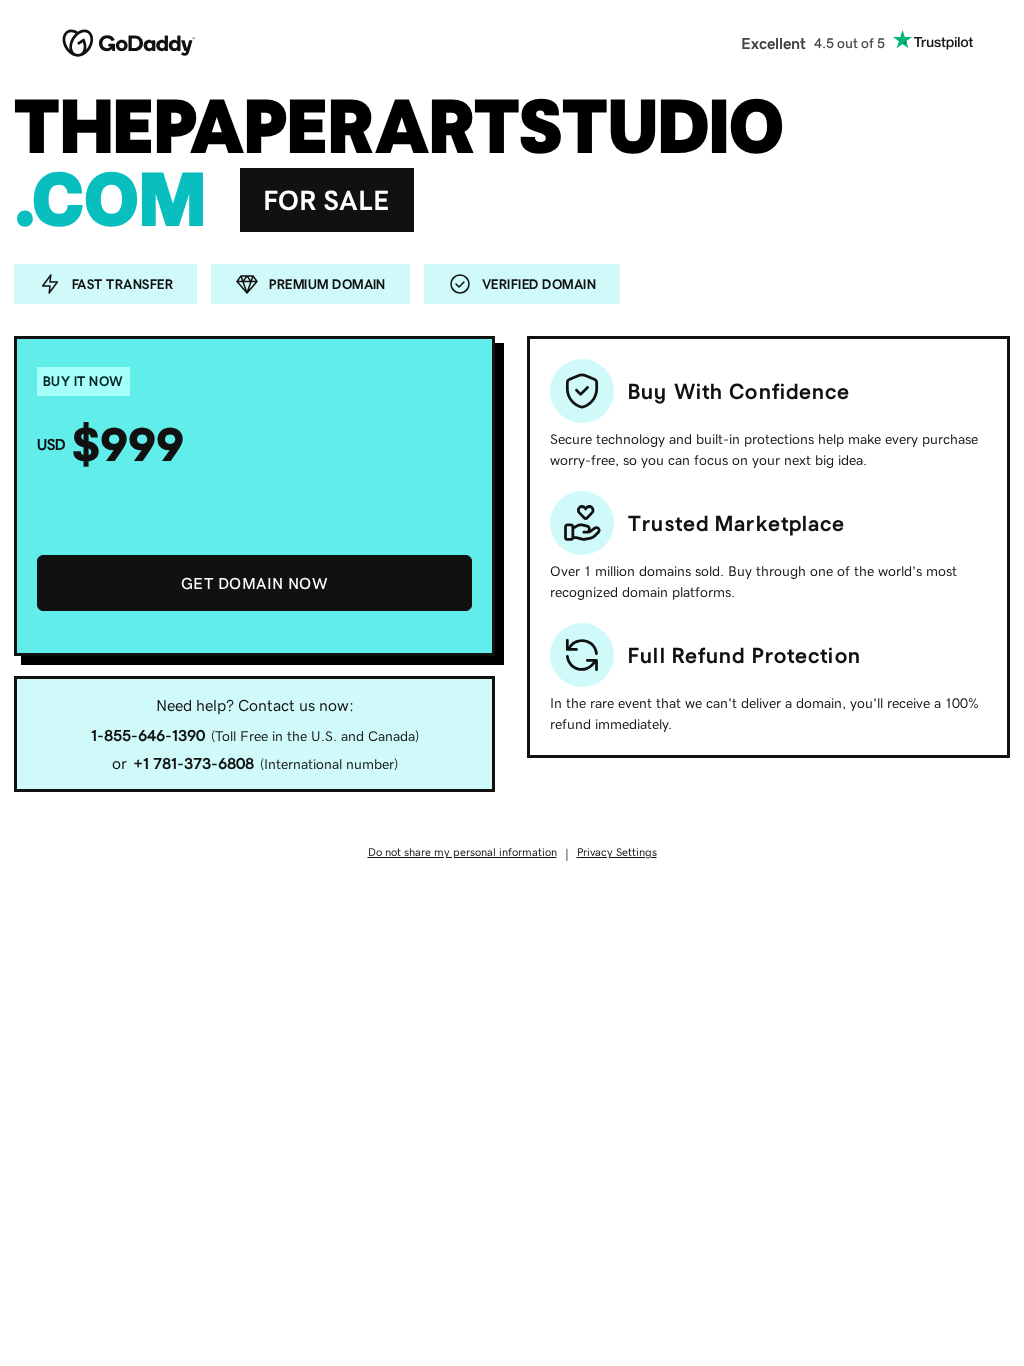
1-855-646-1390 (148, 735)
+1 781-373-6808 (193, 763)
